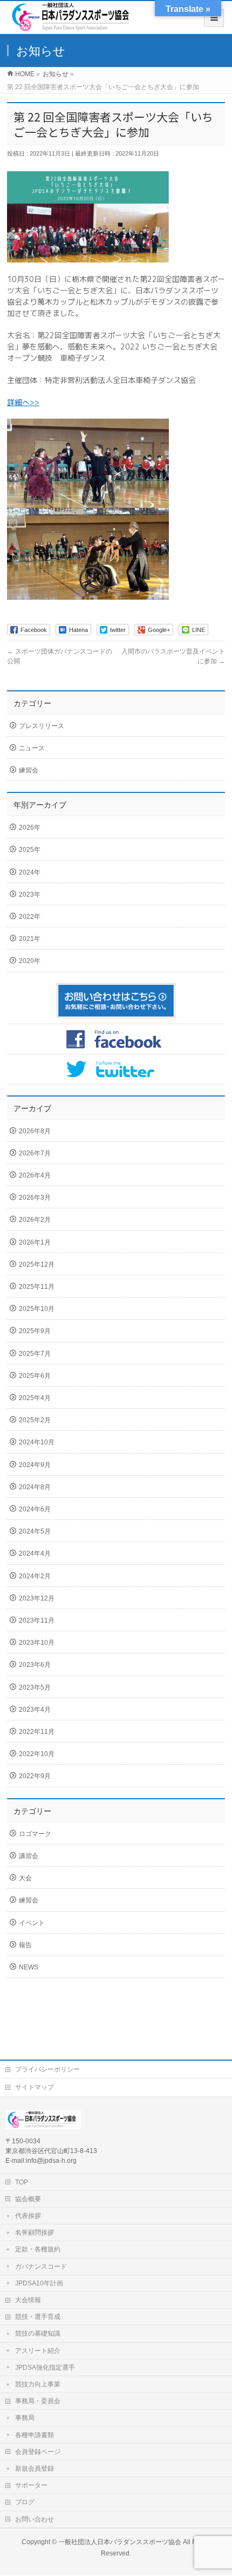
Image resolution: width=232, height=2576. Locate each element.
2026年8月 (35, 1131)
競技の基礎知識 (38, 2333)
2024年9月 (35, 1465)
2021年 (30, 939)
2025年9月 (35, 1331)
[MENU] (214, 18)
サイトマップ (35, 2087)
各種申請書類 (35, 2435)
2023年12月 (37, 1598)
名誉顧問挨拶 (35, 2232)
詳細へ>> (23, 402)
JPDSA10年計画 (39, 2283)
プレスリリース (42, 726)
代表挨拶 (28, 2216)
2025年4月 (35, 1398)
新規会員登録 (35, 2469)
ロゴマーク (35, 1834)
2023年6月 (35, 1665)
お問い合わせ (35, 2519)
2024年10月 (37, 1442)
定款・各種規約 (38, 2249)
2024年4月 (35, 1553)
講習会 (29, 1856)
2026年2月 (35, 1220)
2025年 (30, 850)
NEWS (29, 1967)
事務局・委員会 (38, 2401)
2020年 (30, 961)
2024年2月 (35, 1576)
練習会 (29, 770)
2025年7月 (35, 1354)
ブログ (25, 2502)
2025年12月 (37, 1265)
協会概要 (28, 2199)
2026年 (30, 828)
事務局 (25, 2418)
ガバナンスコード (41, 2266)
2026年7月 (35, 1153)
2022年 (30, 917)
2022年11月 (37, 1732)
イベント (32, 1923)
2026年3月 (35, 1198)
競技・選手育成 (38, 2317)
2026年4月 (35, 1175)
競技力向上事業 (38, 2384)
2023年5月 (35, 1687)
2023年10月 (37, 1643)
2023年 (30, 894)
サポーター (31, 2485)
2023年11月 (37, 1620)
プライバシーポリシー (47, 2069)
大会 (25, 1878)
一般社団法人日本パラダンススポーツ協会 (120, 2542)
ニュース (32, 748)
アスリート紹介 (38, 2351)
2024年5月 (35, 1531)
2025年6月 (35, 1376)
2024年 (30, 872)
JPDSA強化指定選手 (45, 2368)
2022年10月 (37, 1754)
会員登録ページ (38, 2452)
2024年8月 (35, 1487)
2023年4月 (35, 1710)
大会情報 (28, 2300)
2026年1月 (35, 1242)
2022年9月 (35, 1776)
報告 (25, 1945)
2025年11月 (37, 1287)
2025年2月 (35, 1420)
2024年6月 (35, 1509)
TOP (22, 2182)
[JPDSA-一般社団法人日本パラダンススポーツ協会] (73, 28)
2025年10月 (37, 1309)
